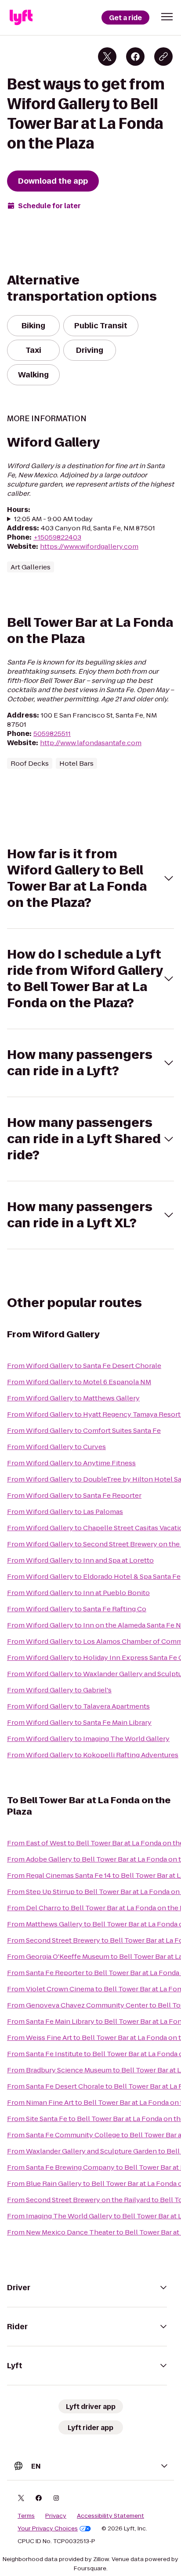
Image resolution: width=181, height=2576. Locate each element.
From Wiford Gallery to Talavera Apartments (78, 1706)
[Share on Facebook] (135, 57)
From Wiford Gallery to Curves (56, 1447)
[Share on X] (107, 57)
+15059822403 (57, 537)
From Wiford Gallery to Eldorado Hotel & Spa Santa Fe (94, 1576)
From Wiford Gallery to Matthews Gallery (73, 1398)
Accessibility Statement (110, 2516)
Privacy (56, 2516)
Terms (26, 2516)
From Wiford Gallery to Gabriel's (59, 1690)
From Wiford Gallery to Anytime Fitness (71, 1463)
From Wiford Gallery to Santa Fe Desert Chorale (84, 1366)
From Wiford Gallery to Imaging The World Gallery (88, 1739)
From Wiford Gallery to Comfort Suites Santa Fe (84, 1430)
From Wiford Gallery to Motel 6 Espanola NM (79, 1382)
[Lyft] (21, 18)
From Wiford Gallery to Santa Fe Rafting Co (77, 1609)
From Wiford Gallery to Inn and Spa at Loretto (80, 1560)
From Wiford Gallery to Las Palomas (65, 1512)
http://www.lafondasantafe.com (91, 743)
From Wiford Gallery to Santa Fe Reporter (74, 1495)
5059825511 (52, 734)
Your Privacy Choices (48, 2529)
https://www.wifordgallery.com (89, 546)
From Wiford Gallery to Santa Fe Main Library (79, 1722)
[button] (167, 17)
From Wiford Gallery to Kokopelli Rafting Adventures (93, 1755)
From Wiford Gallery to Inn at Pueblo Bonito (78, 1593)
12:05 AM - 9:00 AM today (53, 519)
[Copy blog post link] (163, 57)
